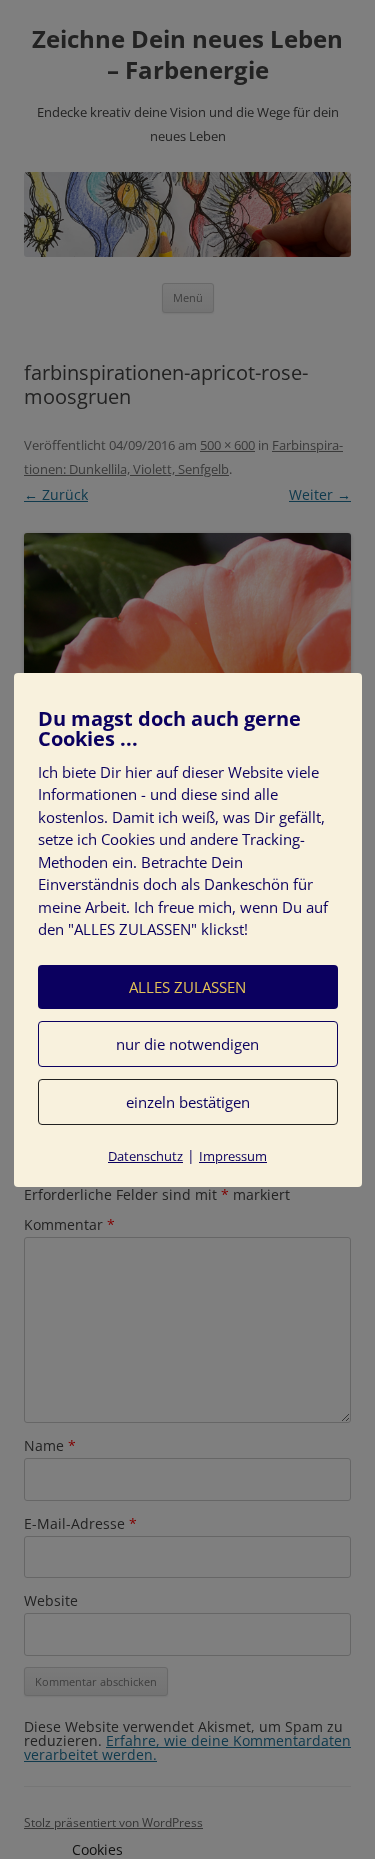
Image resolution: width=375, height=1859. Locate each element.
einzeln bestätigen (188, 1102)
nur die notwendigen (187, 1044)
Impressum (233, 1156)
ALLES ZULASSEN (187, 987)
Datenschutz (145, 1156)
